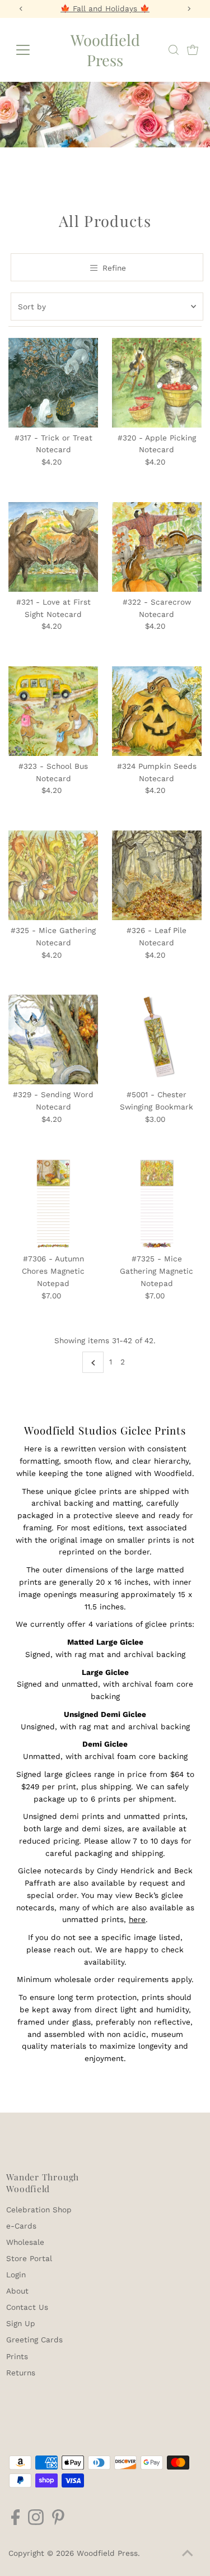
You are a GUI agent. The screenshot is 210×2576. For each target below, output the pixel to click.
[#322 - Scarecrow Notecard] (157, 547)
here (137, 1919)
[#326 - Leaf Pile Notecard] (157, 875)
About (17, 2291)
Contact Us (27, 2307)
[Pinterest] (58, 2522)
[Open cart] (193, 50)
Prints (17, 2356)
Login (16, 2275)
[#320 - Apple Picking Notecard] (157, 383)
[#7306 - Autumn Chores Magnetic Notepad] (53, 1204)
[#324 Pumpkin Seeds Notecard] (157, 711)
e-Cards (21, 2226)
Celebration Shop (39, 2210)
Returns (21, 2373)
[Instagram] (36, 2522)
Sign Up (21, 2323)
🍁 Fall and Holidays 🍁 (105, 8)
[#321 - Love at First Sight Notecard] (53, 547)
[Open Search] (174, 50)
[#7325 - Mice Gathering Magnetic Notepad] (157, 1204)
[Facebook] (15, 2522)
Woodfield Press (105, 50)
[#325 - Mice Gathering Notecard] (53, 875)
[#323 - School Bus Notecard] (53, 711)
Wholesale (25, 2242)
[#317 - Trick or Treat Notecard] (53, 383)
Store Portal (29, 2258)
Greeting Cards (34, 2340)
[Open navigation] (32, 50)
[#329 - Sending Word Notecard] (53, 1039)
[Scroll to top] (188, 2554)
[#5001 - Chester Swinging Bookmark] (157, 1039)
